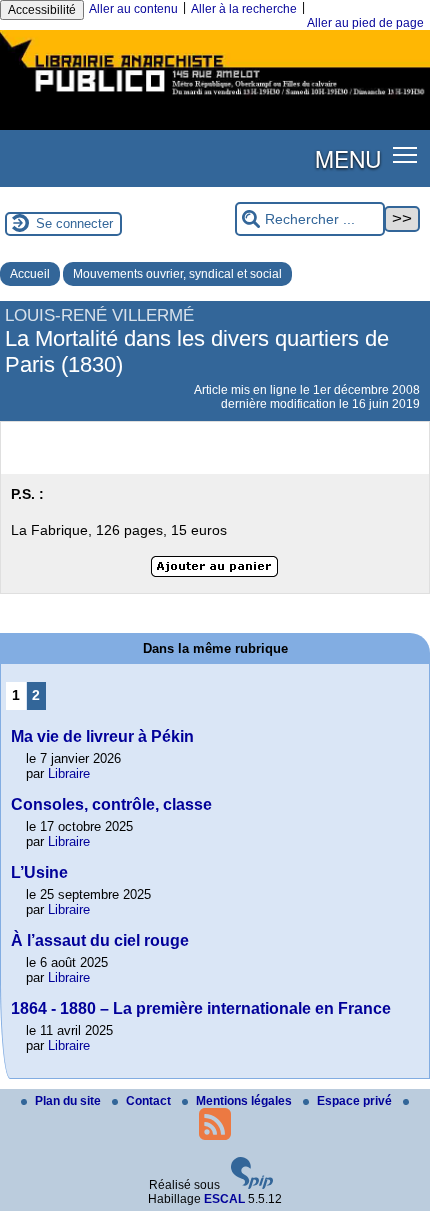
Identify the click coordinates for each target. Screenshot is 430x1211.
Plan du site (69, 1101)
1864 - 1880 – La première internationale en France (201, 1008)
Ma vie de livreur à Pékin (102, 736)
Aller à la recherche (244, 9)
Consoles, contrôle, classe (111, 804)
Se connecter (74, 223)
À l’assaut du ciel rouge (100, 940)
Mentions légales (245, 1101)
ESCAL (224, 1199)
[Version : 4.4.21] (252, 1185)
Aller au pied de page (365, 23)
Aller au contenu (133, 9)
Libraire (69, 773)
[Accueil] (215, 98)
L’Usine (39, 872)
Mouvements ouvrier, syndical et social (177, 274)
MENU (348, 158)
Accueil (30, 274)
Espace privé (356, 1101)
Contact (150, 1101)
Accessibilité (42, 10)
